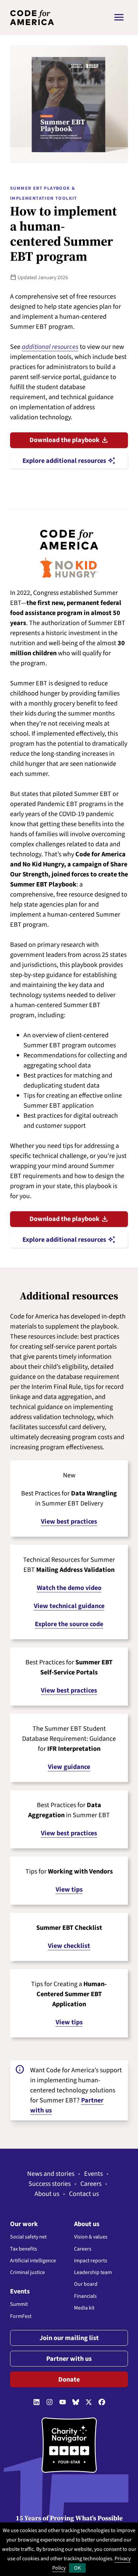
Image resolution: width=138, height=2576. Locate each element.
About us (47, 2194)
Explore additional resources (69, 461)
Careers (91, 2184)
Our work (24, 2224)
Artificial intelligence (33, 2261)
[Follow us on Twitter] (89, 2402)
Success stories (50, 2184)
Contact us (84, 2194)
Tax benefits (24, 2249)
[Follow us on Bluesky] (76, 2402)
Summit (19, 2304)
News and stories (51, 2174)
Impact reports (91, 2261)
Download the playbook (69, 440)
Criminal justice (27, 2272)
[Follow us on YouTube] (63, 2402)
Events (93, 2174)
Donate (69, 2380)
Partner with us (69, 2359)
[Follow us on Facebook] (102, 2402)
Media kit (84, 2308)
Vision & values (91, 2237)
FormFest (21, 2316)
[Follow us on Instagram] (50, 2402)
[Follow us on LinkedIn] (37, 2402)
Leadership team (93, 2272)
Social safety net (28, 2237)
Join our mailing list (69, 2338)
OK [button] (77, 2568)
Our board (86, 2284)
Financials (85, 2296)
